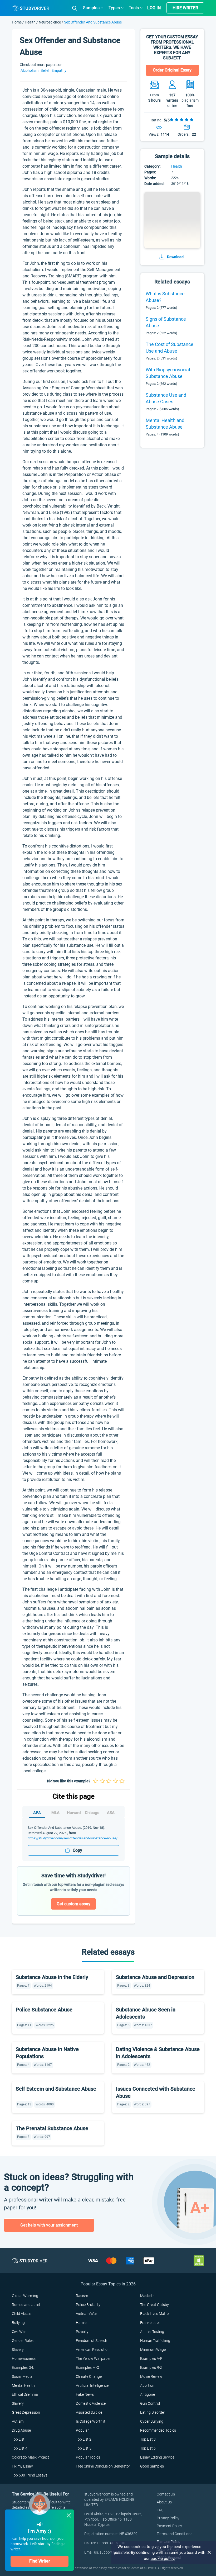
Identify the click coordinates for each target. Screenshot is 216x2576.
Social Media (22, 2376)
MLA (55, 1813)
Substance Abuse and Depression (155, 1977)
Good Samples (152, 2466)
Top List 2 (84, 2439)
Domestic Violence (91, 2403)
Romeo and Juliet (26, 2305)
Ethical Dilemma (25, 2394)
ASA (111, 1813)
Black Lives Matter (155, 2314)
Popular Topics (88, 2457)
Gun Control (150, 2403)
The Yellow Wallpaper (93, 2359)
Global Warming (25, 2296)
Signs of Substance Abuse (166, 322)
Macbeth (147, 2296)
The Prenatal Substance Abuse (52, 2128)
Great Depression (26, 2412)
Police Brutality (88, 2305)
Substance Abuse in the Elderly (52, 1977)
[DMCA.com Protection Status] (199, 2260)
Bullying (18, 2323)
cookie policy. (163, 2559)
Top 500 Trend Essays (30, 2475)
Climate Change (89, 2376)
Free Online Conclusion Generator (103, 2466)
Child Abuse (21, 2314)
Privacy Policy (168, 2518)
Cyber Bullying (152, 2421)
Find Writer (40, 2561)
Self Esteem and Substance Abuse (56, 2089)
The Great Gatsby (154, 2305)
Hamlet (82, 2323)
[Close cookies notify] (209, 2553)
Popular (82, 2430)
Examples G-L (23, 2367)
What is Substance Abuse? (165, 297)
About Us (164, 2502)
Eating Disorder (153, 2412)
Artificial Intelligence (92, 2385)
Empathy (59, 70)
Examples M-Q (87, 2367)
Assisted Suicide (89, 2412)
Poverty (82, 2332)
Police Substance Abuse (44, 2010)
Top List (18, 2439)
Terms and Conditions (175, 2534)
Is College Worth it (91, 2421)
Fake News (85, 2394)
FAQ (160, 2510)
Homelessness (24, 2359)
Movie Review (151, 2376)
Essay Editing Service (157, 2457)
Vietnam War (87, 2314)
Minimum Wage (153, 2350)
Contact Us (166, 2494)
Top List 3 (148, 2439)
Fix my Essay (22, 2466)
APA (37, 1813)
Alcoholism (30, 70)
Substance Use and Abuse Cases (166, 398)
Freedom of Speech (92, 2341)
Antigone (148, 2394)
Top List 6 (148, 2448)
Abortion (147, 2385)
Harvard (74, 1813)
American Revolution (93, 2350)
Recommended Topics (158, 2430)
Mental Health (23, 2385)
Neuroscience (50, 22)
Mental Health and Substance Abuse (165, 424)
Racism (82, 2296)
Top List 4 (20, 2448)
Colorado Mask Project (30, 2457)
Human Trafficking (155, 2341)
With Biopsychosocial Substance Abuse (168, 373)
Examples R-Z (151, 2367)
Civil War (19, 2332)
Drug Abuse (21, 2430)
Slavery (18, 2350)
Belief (45, 70)
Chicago (92, 1813)
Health (31, 22)
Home (17, 22)
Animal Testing (152, 2332)
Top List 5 (84, 2448)
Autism (18, 2421)
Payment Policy (169, 2526)
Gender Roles (23, 2341)
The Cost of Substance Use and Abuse (170, 348)
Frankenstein (151, 2323)
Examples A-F (151, 2359)
